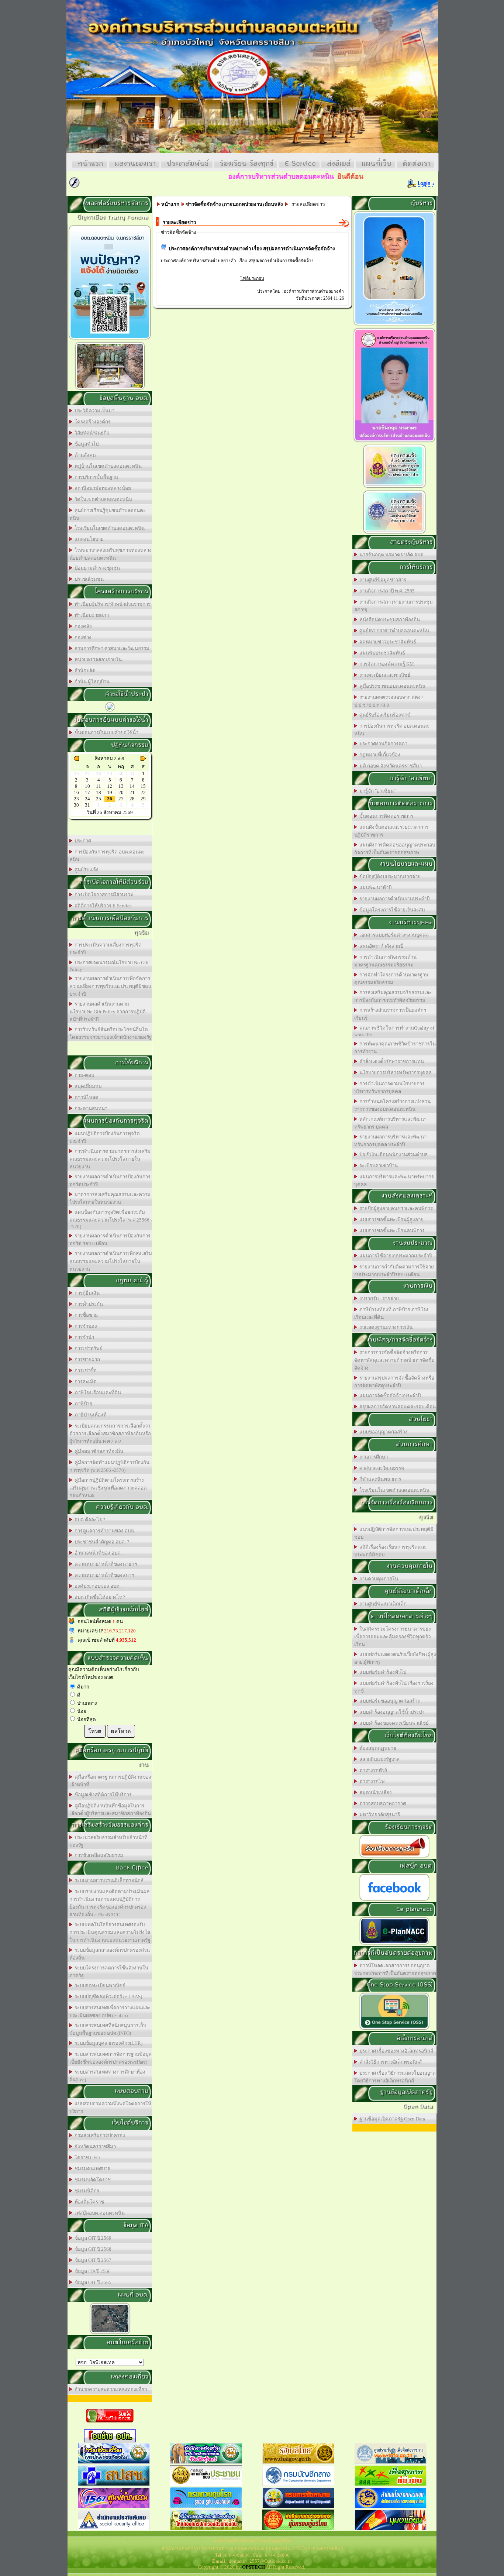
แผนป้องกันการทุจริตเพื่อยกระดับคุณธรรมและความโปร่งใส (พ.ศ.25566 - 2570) (111, 1219)
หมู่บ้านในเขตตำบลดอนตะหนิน (107, 466)
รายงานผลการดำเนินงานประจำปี (393, 899)
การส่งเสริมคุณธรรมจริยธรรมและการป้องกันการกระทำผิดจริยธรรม (393, 996)
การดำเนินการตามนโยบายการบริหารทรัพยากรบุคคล (389, 1088)
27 (121, 799)
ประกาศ (82, 841)
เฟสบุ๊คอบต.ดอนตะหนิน (99, 2213)
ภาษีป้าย (82, 1404)
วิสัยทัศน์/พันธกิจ (91, 433)
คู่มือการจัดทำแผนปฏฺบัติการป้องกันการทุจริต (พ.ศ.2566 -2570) (109, 1466)
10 (87, 786)
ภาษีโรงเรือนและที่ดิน (97, 1393)
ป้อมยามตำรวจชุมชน (96, 568)
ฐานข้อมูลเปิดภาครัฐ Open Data (391, 2119)
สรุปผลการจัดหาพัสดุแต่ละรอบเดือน (396, 1407)
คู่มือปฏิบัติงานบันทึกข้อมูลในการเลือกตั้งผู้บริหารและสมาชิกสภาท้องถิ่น (110, 1810)
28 (132, 799)
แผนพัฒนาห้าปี (374, 888)
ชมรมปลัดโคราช (92, 2180)
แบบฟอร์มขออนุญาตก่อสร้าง (389, 1701)
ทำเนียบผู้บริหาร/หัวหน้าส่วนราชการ (111, 604)
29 (143, 799)
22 (143, 792)
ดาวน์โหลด (85, 1097)
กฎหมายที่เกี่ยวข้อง (379, 755)
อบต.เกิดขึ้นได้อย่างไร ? (99, 1597)
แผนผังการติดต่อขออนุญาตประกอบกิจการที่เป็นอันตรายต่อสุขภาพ (395, 849)
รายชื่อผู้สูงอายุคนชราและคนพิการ (395, 1208)
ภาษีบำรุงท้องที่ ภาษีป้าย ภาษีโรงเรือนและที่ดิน (391, 1313)
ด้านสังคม (84, 455)
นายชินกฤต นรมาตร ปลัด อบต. (391, 555)
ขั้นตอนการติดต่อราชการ (385, 816)
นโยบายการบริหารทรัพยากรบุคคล (394, 1073)
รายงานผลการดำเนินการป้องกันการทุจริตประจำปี (110, 1181)
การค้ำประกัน (88, 1304)
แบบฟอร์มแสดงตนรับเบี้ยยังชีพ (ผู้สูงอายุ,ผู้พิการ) (395, 1658)
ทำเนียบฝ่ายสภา (91, 615)
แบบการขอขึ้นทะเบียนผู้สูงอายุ (390, 1220)
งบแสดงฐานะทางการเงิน (385, 1327)
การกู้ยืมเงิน (86, 1293)
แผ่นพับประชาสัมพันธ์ (381, 653)
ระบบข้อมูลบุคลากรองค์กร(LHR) (107, 2043)
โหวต (95, 1731)
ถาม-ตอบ (83, 1075)
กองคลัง (82, 626)
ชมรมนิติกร (86, 2191)
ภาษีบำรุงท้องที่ (89, 1415)
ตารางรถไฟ (371, 1781)
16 (76, 792)
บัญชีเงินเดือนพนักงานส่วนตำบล (392, 1155)
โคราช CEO (86, 2158)
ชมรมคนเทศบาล (91, 2169)
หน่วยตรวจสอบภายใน (97, 660)
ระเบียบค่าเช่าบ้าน (377, 1166)
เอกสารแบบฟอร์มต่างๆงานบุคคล (393, 935)
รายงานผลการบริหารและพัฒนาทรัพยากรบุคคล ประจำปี (390, 1141)
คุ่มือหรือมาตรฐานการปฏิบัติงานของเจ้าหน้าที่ (110, 1781)
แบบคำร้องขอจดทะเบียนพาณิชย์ (393, 1723)
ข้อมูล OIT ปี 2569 (92, 2238)
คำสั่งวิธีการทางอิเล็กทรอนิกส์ (389, 2062)
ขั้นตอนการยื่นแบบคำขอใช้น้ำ (105, 733)
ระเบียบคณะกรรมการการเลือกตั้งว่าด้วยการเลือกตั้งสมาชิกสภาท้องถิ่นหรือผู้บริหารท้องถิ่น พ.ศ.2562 (110, 1434)
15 (143, 786)
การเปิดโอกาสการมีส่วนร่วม (103, 895)
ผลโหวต (121, 1731)
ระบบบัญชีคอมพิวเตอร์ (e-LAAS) (107, 1997)
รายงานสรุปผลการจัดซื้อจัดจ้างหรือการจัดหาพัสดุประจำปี (394, 1382)
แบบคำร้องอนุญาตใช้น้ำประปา (391, 1712)
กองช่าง (82, 637)
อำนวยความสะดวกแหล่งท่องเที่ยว (110, 2389)
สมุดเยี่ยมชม (87, 1086)
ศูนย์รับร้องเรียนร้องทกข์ (384, 715)
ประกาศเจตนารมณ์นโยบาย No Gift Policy (109, 966)
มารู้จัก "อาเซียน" (376, 791)
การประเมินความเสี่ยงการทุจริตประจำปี (106, 949)
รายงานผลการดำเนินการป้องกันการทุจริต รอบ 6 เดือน (110, 1240)
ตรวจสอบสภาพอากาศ (382, 1804)
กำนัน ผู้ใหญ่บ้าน (91, 682)
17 (87, 792)
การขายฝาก (86, 1359)
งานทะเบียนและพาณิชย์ (384, 675)
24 (87, 799)
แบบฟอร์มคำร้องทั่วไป (382, 1672)
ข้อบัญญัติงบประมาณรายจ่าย (389, 877)
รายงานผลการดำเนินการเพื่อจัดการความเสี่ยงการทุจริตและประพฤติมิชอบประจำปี (110, 986)
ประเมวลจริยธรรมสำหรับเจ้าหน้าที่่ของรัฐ (108, 1841)
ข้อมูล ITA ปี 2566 (92, 2271)
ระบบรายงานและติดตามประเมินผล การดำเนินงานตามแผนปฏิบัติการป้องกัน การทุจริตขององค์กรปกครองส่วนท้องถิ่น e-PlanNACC (109, 1903)
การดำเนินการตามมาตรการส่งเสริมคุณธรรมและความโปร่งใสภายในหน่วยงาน (110, 1159)
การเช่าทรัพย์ (87, 1348)
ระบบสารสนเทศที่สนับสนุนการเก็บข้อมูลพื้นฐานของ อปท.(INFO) (108, 2029)
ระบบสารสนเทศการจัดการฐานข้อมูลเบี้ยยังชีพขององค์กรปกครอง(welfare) (111, 2058)
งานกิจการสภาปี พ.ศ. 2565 (386, 591)
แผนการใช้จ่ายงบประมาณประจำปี (395, 1256)
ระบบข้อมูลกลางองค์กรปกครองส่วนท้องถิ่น (110, 1954)
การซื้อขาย (85, 1315)
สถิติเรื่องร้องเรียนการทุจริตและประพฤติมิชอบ (390, 1551)
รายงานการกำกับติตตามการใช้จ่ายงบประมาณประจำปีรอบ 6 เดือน (394, 1271)
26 (110, 799)
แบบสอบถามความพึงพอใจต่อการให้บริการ (110, 2108)
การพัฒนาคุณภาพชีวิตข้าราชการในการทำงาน (395, 1048)
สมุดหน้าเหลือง (374, 1792)
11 (99, 786)
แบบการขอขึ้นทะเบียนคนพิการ (391, 1231)
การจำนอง (85, 1326)
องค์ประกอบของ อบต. (96, 1586)
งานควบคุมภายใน (378, 1579)
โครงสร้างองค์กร (92, 422)
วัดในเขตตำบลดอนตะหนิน (102, 499)
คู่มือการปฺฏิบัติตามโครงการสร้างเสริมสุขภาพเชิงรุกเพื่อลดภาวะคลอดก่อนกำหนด (108, 1488)
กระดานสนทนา (90, 1108)
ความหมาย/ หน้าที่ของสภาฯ (103, 1575)
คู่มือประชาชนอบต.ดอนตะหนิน (391, 686)
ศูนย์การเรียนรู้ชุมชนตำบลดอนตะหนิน (108, 514)
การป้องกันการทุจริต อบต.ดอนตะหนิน (107, 856)
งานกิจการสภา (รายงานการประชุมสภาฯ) (393, 606)
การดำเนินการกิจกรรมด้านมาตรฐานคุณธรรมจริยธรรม (385, 961)
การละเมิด (84, 1382)
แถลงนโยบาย (88, 539)
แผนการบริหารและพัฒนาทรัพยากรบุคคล (394, 1181)
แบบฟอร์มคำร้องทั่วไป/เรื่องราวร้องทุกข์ (394, 1687)
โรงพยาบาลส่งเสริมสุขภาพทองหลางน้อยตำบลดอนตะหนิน (111, 554)
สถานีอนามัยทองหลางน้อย (102, 488)
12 (110, 786)
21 (132, 792)
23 (76, 799)
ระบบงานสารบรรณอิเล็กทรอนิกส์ (108, 1880)
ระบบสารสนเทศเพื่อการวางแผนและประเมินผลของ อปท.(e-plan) (110, 2012)
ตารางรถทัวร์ (372, 1770)
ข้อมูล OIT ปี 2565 (92, 2282)
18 (99, 792)
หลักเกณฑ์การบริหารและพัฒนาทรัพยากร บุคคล (390, 1123)
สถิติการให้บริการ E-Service (102, 906)
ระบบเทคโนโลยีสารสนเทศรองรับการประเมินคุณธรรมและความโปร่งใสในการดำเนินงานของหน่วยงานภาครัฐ (110, 1932)
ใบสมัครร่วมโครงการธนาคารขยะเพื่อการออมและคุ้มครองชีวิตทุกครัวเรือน (393, 1637)
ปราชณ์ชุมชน (88, 579)
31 (87, 805)
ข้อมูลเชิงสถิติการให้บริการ (102, 1795)
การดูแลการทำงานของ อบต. (104, 1531)
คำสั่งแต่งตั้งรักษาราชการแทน (391, 1062)
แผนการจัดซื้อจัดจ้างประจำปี (389, 1396)
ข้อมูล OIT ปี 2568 (92, 2249)
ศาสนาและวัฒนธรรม (381, 1468)
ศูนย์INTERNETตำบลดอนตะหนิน (393, 631)
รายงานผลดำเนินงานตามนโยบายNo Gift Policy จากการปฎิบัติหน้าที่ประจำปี (108, 1012)
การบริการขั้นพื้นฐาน (95, 477)
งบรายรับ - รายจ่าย (378, 1299)
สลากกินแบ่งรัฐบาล (378, 1759)
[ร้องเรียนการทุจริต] (394, 1857)
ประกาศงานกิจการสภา (382, 744)
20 (121, 792)
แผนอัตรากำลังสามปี (380, 946)
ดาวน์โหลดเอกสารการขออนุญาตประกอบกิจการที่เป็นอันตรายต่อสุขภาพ (395, 1969)
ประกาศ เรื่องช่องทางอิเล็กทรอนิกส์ (395, 2051)
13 (121, 786)
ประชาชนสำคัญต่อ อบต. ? (101, 1542)
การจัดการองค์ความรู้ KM (386, 664)
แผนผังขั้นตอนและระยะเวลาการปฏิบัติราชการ (391, 831)
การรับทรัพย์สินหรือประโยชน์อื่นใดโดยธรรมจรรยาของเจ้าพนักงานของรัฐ (111, 1033)
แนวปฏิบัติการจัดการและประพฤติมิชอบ (394, 1533)
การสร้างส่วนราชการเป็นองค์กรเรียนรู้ (390, 1014)
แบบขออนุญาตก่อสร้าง (382, 1432)
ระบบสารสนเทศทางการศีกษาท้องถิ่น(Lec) (107, 2076)
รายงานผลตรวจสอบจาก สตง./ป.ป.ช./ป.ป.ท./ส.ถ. (389, 701)
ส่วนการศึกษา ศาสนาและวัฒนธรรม (111, 648)
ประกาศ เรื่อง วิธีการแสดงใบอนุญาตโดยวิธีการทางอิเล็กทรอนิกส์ (395, 2077)
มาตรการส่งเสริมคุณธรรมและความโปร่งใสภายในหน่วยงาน (110, 1198)
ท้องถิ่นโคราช (88, 2202)
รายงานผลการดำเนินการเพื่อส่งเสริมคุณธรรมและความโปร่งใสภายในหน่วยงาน (111, 1261)
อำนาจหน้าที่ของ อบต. (97, 1553)
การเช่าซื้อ (84, 1371)
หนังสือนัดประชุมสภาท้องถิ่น (389, 620)
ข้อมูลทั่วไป (85, 444)
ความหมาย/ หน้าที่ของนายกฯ (105, 1564)
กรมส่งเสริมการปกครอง (99, 2135)
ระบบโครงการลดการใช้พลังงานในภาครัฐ (109, 1972)
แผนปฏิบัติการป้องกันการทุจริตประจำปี (105, 1137)
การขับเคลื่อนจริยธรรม (98, 1855)
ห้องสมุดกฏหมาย (377, 1748)
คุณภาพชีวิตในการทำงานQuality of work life (394, 1031)
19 (110, 792)
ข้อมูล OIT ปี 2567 (92, 2260)
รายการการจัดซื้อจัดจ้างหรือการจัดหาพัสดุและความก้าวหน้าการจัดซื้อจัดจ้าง (394, 1360)
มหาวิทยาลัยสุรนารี (379, 1815)
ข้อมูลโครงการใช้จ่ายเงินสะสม (391, 910)
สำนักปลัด (84, 671)
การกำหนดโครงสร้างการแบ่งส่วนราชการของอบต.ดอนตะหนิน (392, 1105)
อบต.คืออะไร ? (89, 1520)
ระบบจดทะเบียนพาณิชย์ (99, 1986)
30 (76, 805)
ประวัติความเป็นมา (93, 411)
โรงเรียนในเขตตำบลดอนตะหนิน (108, 528)
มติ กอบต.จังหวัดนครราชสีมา (389, 766)
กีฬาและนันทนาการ (379, 1479)
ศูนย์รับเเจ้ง (85, 870)
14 (132, 786)
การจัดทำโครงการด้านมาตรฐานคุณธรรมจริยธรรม (391, 979)
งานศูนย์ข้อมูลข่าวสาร (382, 580)
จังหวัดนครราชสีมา (94, 2146)
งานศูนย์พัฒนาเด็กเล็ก (382, 1604)
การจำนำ (83, 1337)
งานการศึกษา (372, 1457)
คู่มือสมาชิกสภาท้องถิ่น (98, 1451)
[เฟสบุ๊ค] (394, 1900)
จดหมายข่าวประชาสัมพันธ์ (387, 642)
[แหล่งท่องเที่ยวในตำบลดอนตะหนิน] (110, 389)
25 (99, 799)
